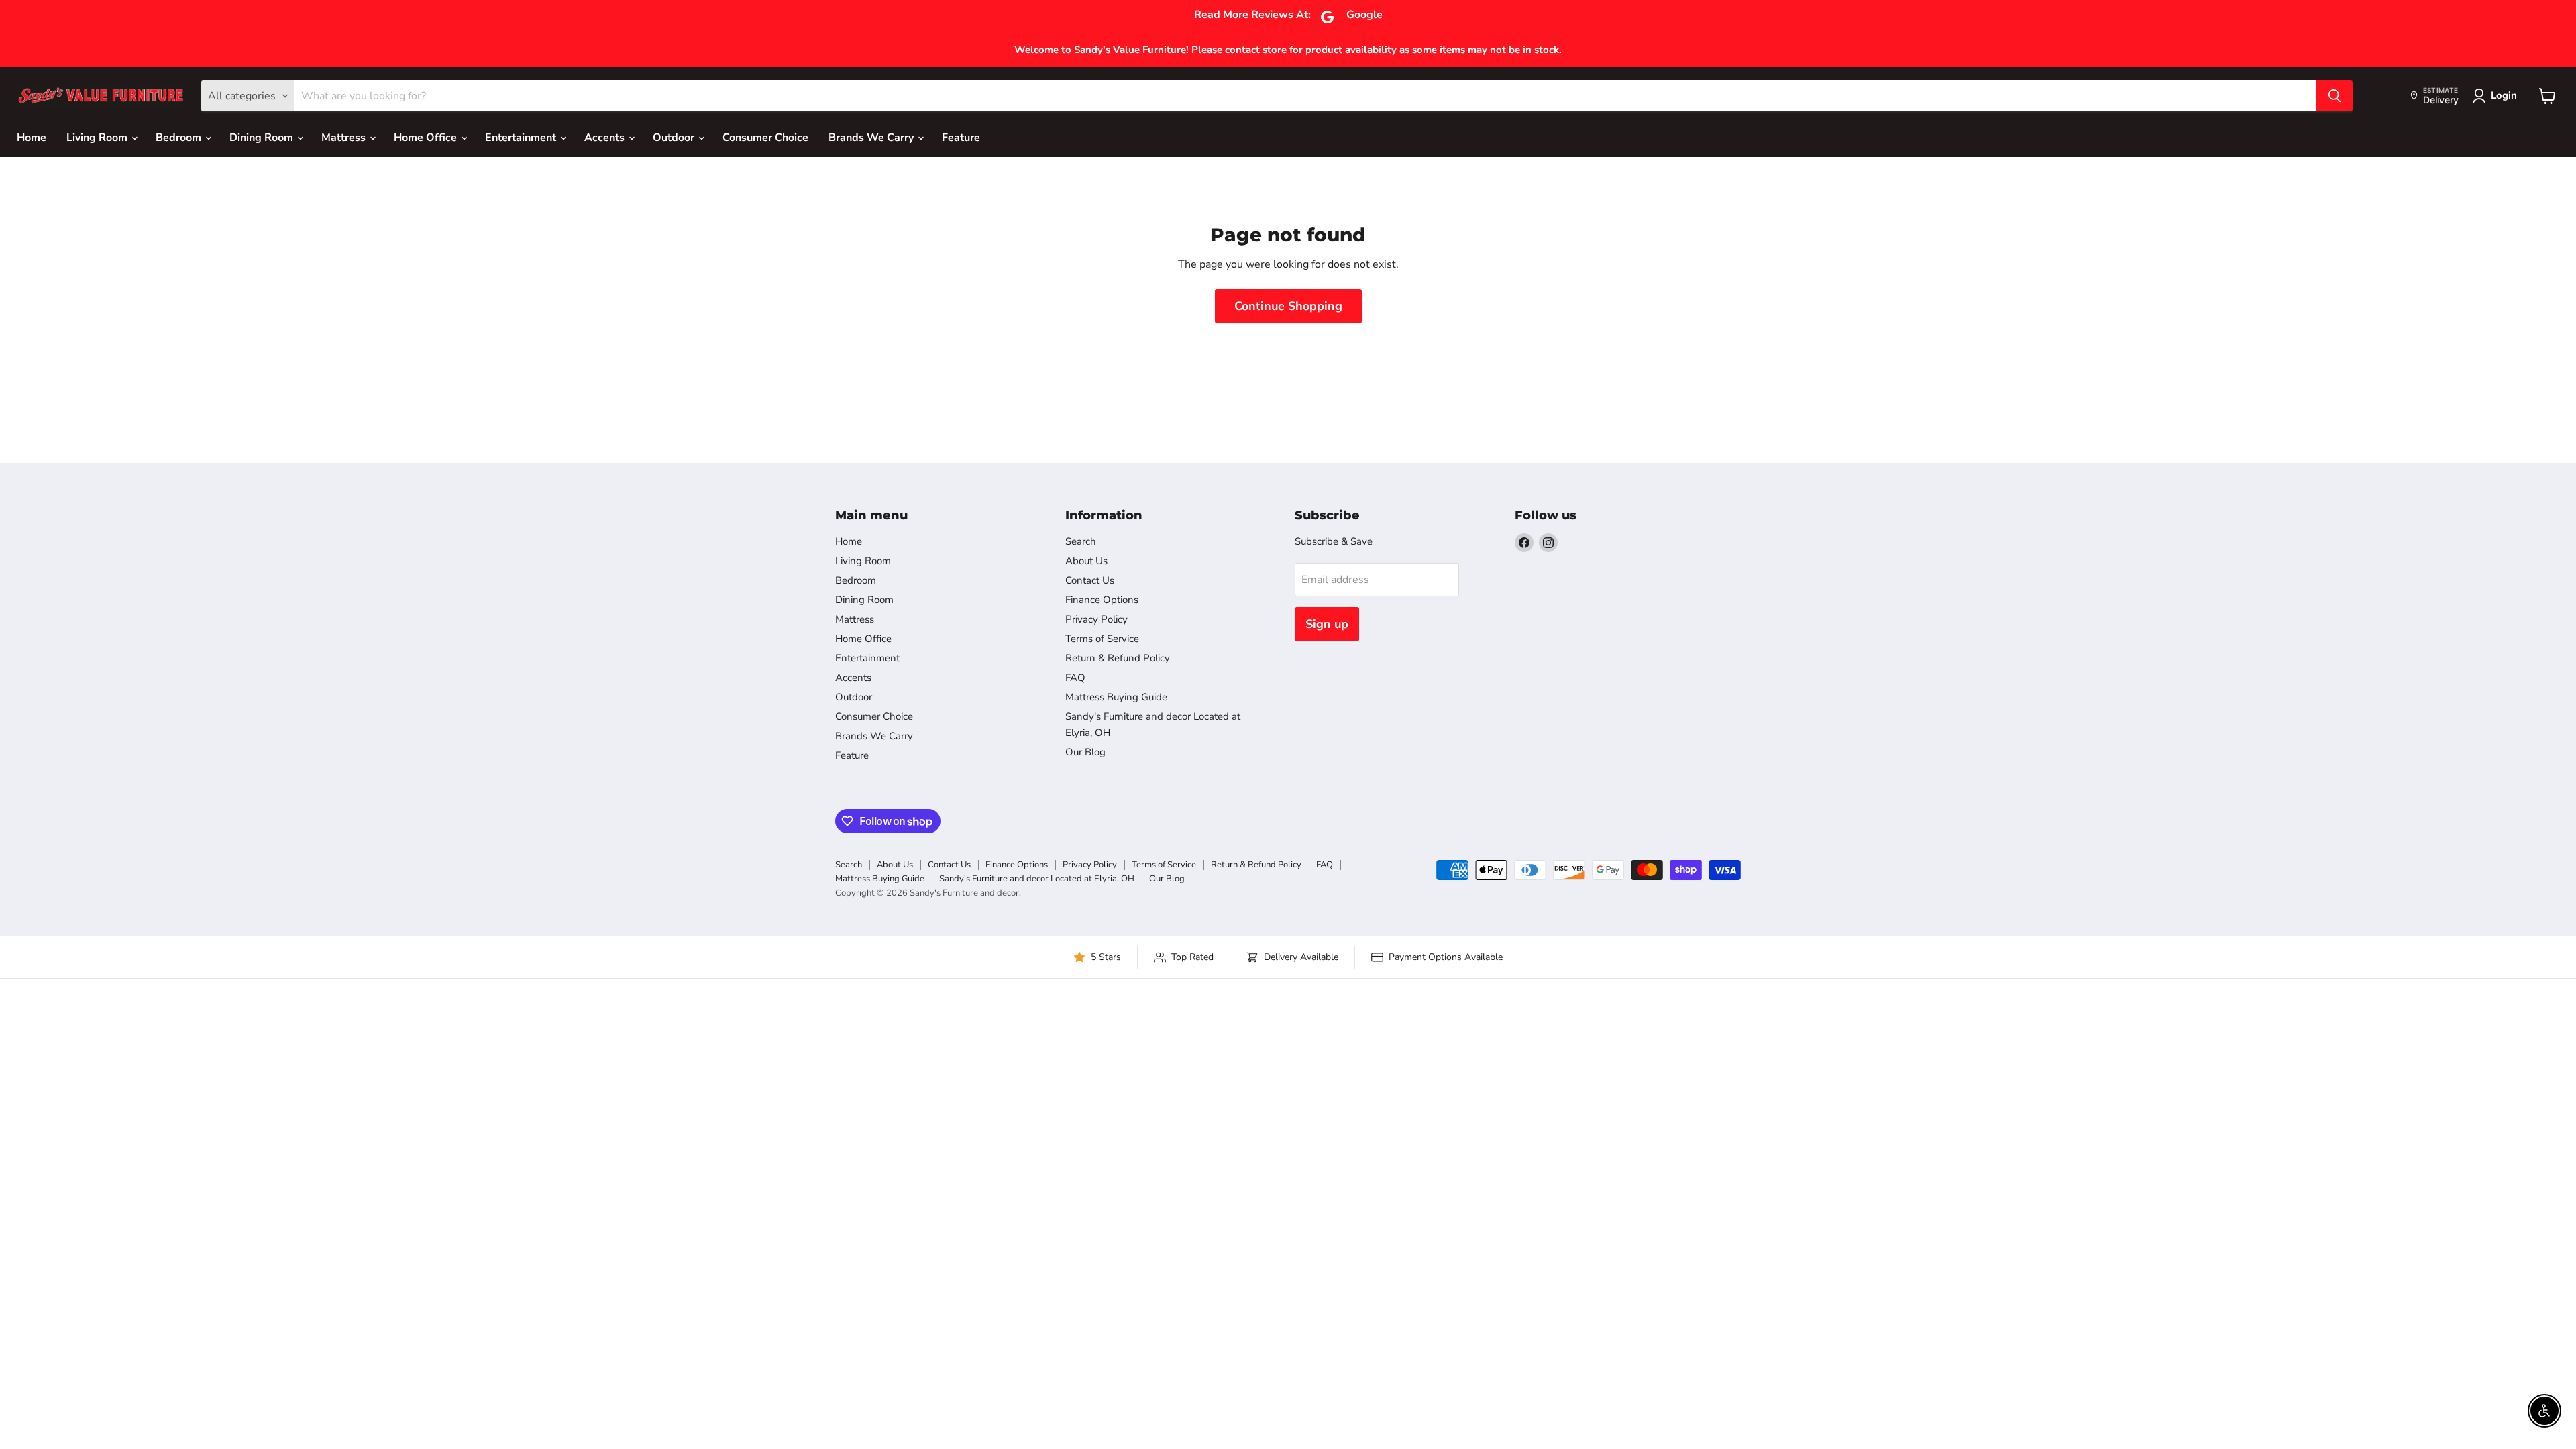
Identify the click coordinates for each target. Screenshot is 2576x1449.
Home (32, 138)
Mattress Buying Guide (1116, 697)
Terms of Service (1102, 639)
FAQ (1075, 678)
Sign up (1327, 624)
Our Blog (1085, 752)
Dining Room (263, 138)
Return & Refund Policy (1118, 658)
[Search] (2334, 96)
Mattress (345, 138)
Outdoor (675, 138)
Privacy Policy (1096, 619)
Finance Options (1102, 600)
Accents (606, 138)
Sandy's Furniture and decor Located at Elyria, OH (1037, 879)
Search (1081, 541)
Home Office (427, 138)
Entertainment (522, 138)
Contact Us (1090, 580)
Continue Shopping (1288, 306)
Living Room (98, 138)
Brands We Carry (872, 138)
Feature (961, 138)
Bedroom (180, 138)
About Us (1086, 561)
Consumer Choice (765, 138)
